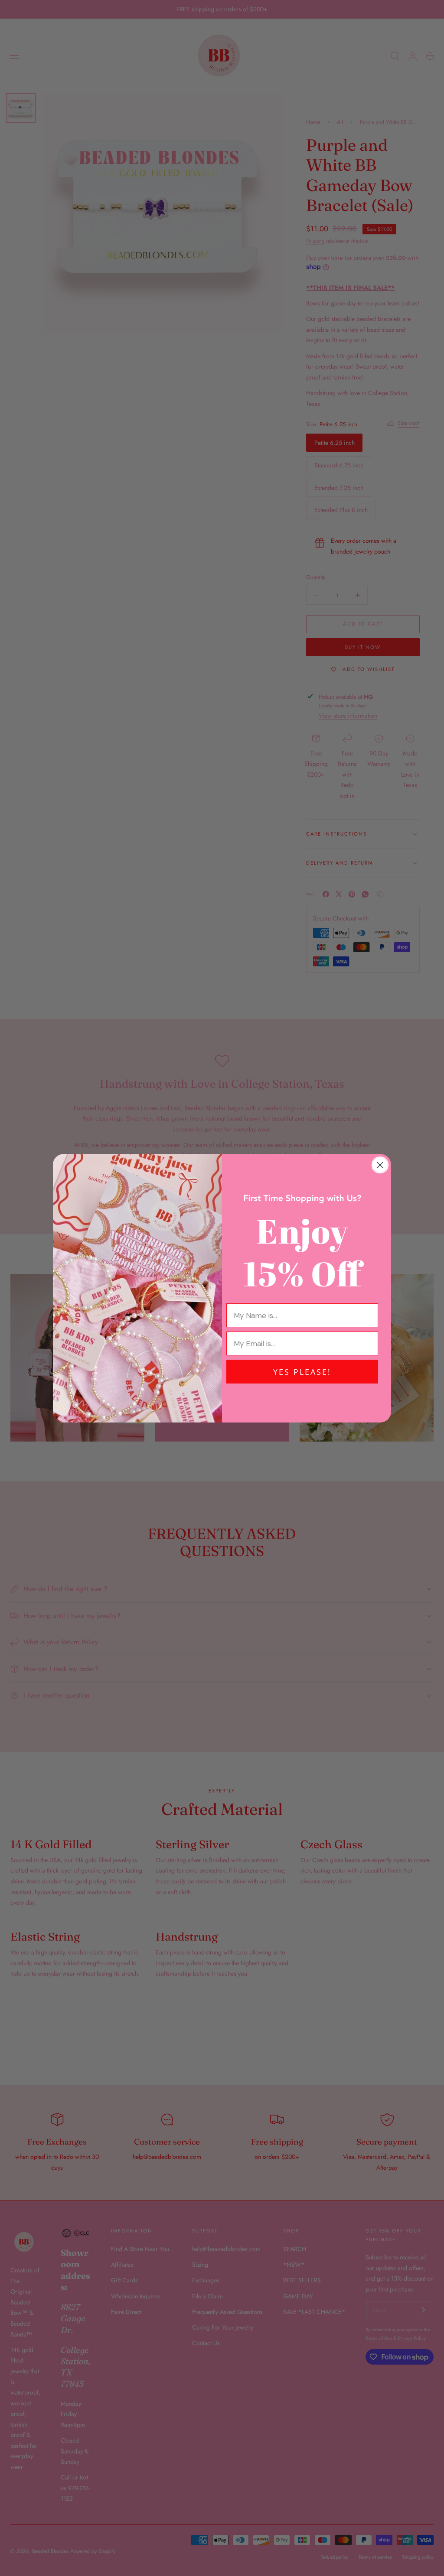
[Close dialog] (380, 1165)
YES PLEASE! (302, 1372)
